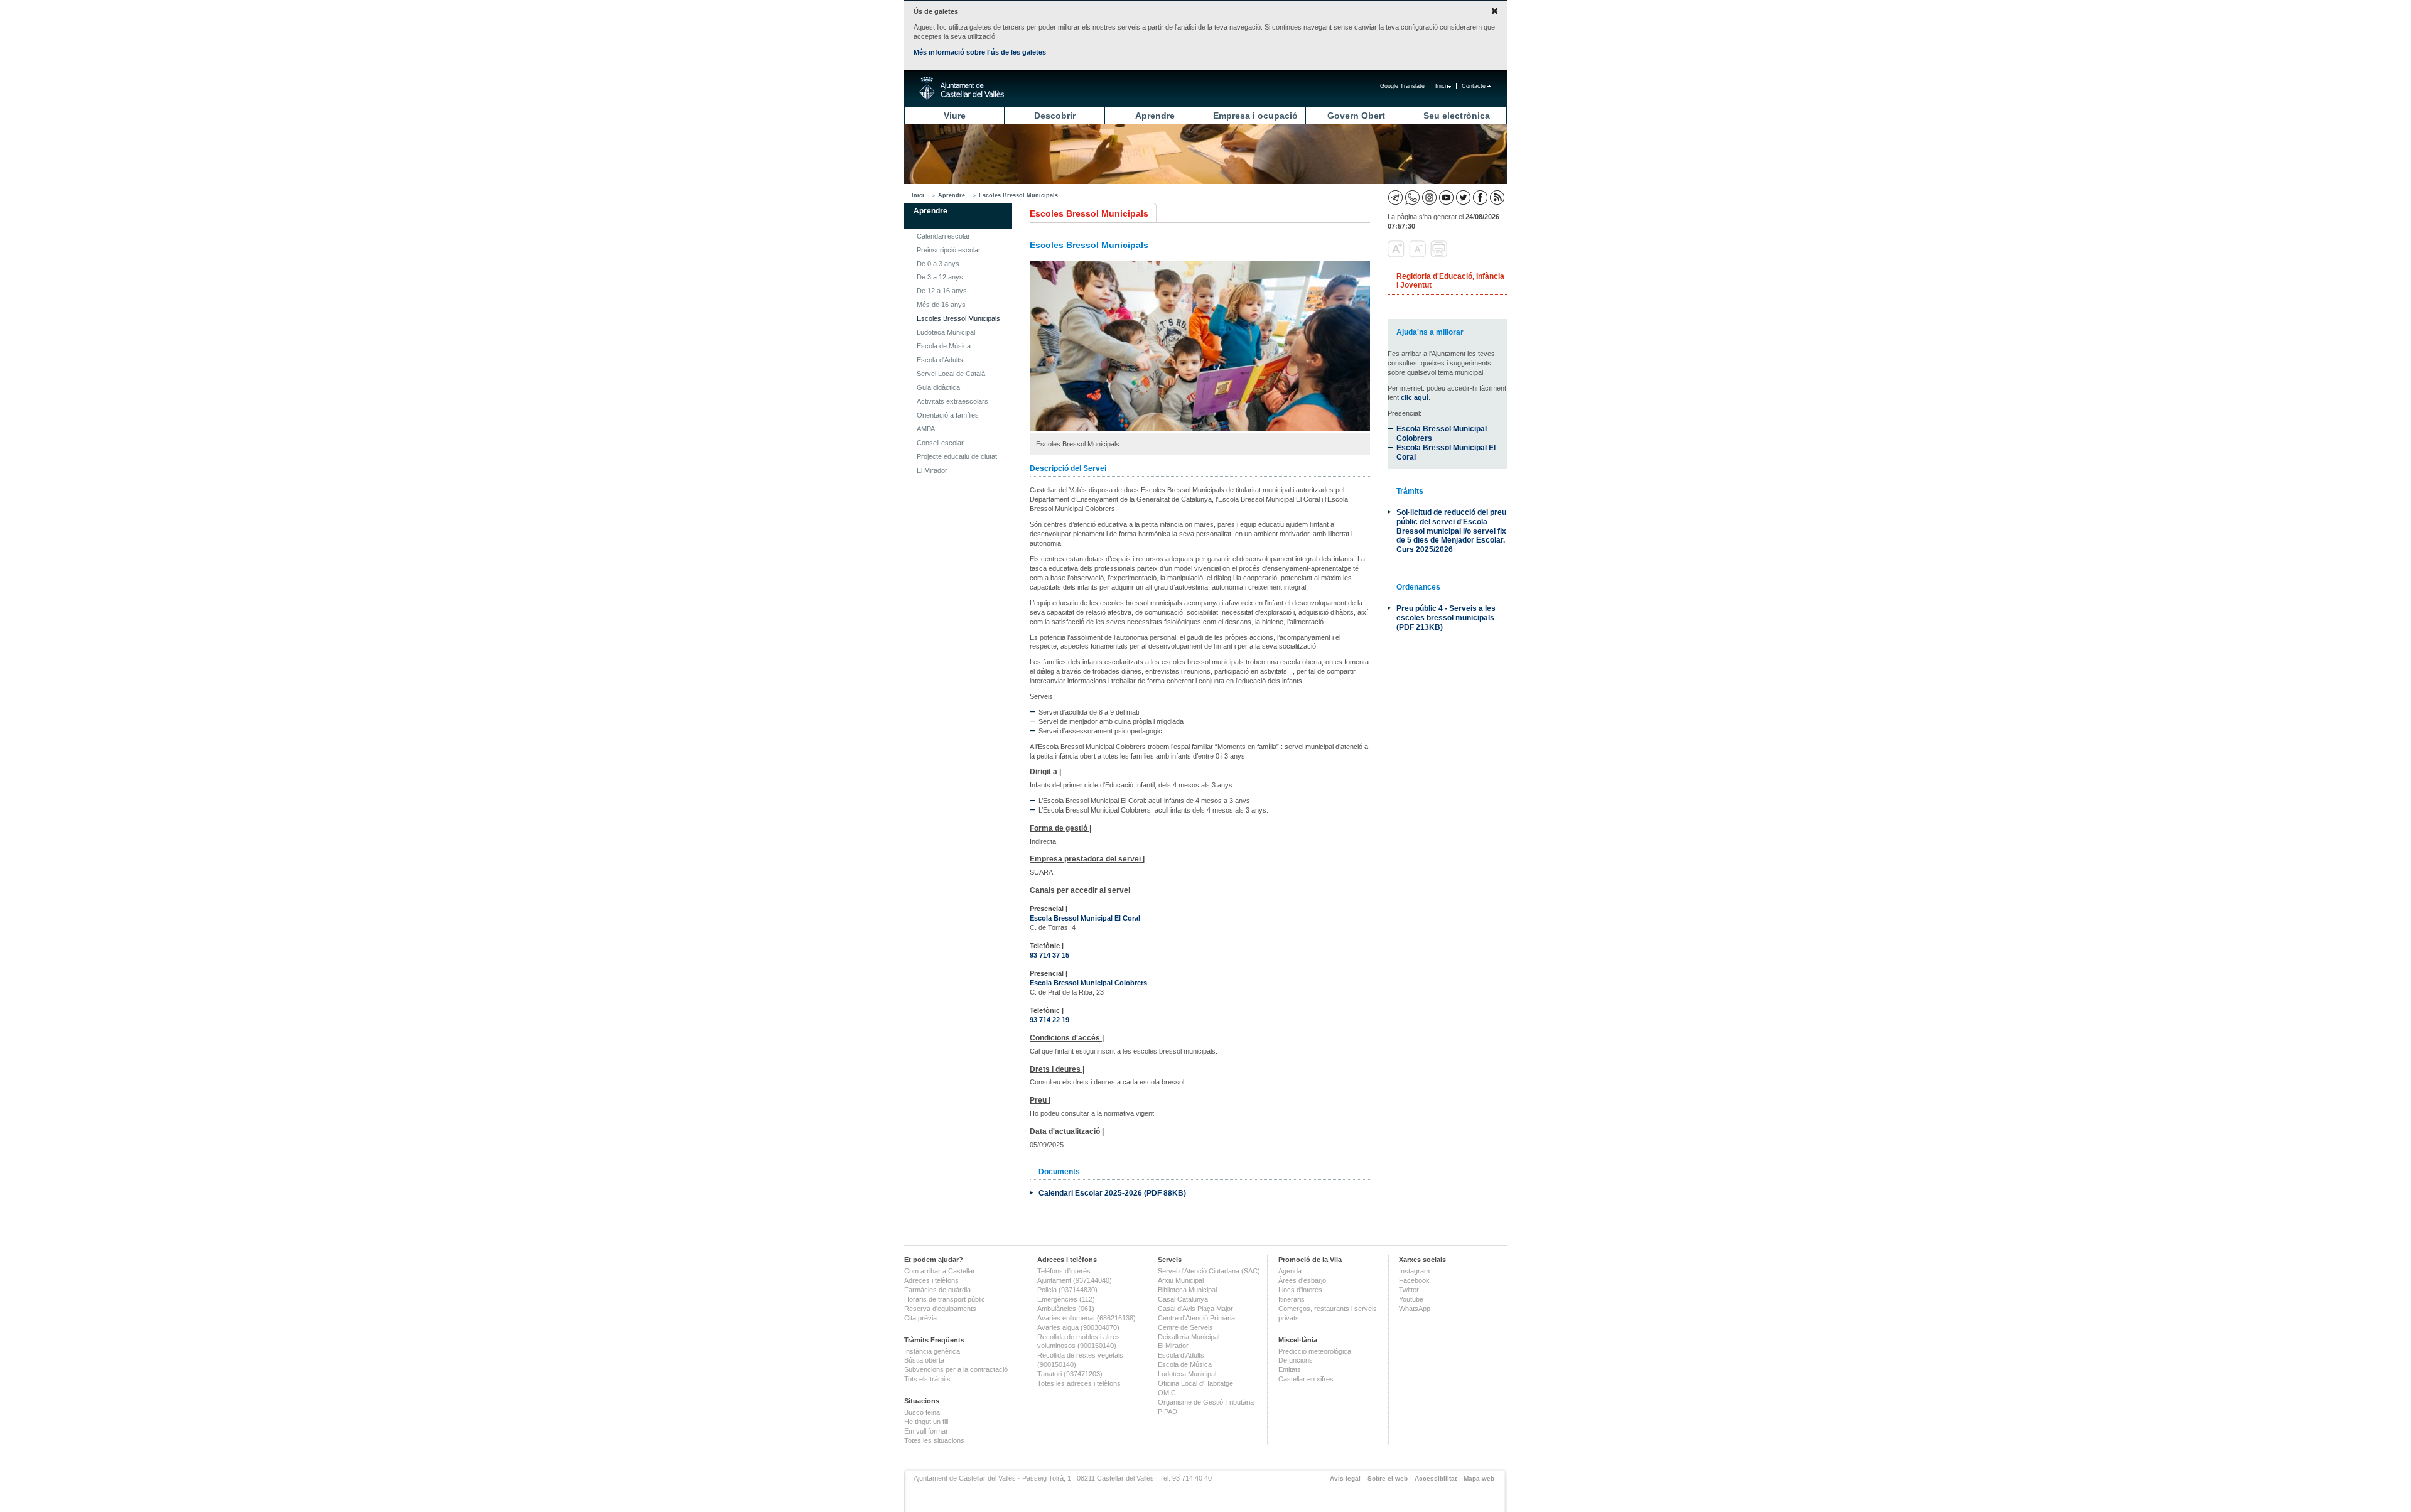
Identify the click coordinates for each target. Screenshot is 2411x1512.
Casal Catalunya (1183, 1299)
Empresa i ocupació (1255, 116)
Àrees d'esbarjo (1302, 1280)
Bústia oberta (924, 1360)
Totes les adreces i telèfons (1079, 1383)
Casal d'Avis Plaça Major (1195, 1309)
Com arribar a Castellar (940, 1271)
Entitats (1290, 1369)
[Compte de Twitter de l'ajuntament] (1463, 197)
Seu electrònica (1457, 116)
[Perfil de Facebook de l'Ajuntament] (1480, 197)
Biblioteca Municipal (1187, 1290)
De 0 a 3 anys (938, 264)
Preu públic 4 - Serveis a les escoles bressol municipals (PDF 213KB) (1446, 618)
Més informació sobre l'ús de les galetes (980, 52)
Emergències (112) (1066, 1299)
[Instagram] (1429, 197)
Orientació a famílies (948, 415)
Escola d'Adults (940, 360)
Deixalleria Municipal (1189, 1337)
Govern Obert (1356, 116)
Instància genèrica (932, 1351)
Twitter (1409, 1290)
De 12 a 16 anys (942, 291)
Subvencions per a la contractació (956, 1369)
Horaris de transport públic (945, 1299)
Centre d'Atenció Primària (1196, 1318)
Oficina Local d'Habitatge (1195, 1383)
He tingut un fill (926, 1422)
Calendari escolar (943, 236)
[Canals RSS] (1497, 197)
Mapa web (1479, 1478)
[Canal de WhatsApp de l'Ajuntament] (1412, 197)
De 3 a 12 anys (940, 277)
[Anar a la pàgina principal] (962, 89)
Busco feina (922, 1412)
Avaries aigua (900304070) (1078, 1327)
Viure (955, 116)
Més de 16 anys (941, 305)
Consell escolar (940, 443)
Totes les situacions (934, 1440)
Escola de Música (944, 346)
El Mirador (932, 470)
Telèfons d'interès (1064, 1271)
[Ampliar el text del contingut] (1397, 255)
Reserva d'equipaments (940, 1309)
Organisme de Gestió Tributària (1206, 1402)
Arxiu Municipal (1181, 1280)
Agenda (1290, 1271)
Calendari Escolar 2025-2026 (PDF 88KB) (1112, 1193)
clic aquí (1415, 397)
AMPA (926, 429)
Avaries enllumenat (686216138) (1087, 1318)
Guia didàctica (938, 387)
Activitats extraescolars (952, 401)
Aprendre (1155, 116)
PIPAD (1168, 1412)
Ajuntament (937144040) (1075, 1280)
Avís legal (1345, 1478)
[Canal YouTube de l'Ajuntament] (1446, 197)
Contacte (1474, 86)
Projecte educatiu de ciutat (957, 456)
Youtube (1411, 1299)
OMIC (1167, 1393)
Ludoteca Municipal (946, 332)
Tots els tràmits (927, 1379)
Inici (1441, 86)
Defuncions (1296, 1360)
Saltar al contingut (407, 74)
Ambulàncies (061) (1066, 1309)
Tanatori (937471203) (1070, 1374)
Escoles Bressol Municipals (1018, 195)
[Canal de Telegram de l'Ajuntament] (1395, 197)
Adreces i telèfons (931, 1280)
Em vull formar (926, 1431)
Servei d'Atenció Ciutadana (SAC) (1209, 1271)
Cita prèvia (920, 1318)
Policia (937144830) (1067, 1290)
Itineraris (1292, 1299)
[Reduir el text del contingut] (1419, 255)
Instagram (1414, 1271)
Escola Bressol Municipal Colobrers (1088, 983)
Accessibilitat (1436, 1478)
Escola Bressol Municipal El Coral (1085, 918)
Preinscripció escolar (949, 250)
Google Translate (1402, 86)
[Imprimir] (1440, 255)
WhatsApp (1415, 1309)
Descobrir (1055, 116)
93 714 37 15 (1049, 955)
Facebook (1414, 1280)
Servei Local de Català (951, 374)
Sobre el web (1388, 1478)
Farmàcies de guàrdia (937, 1290)
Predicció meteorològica (1315, 1351)
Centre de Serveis (1185, 1327)
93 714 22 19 (1049, 1020)
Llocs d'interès (1300, 1290)
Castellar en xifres (1306, 1379)
